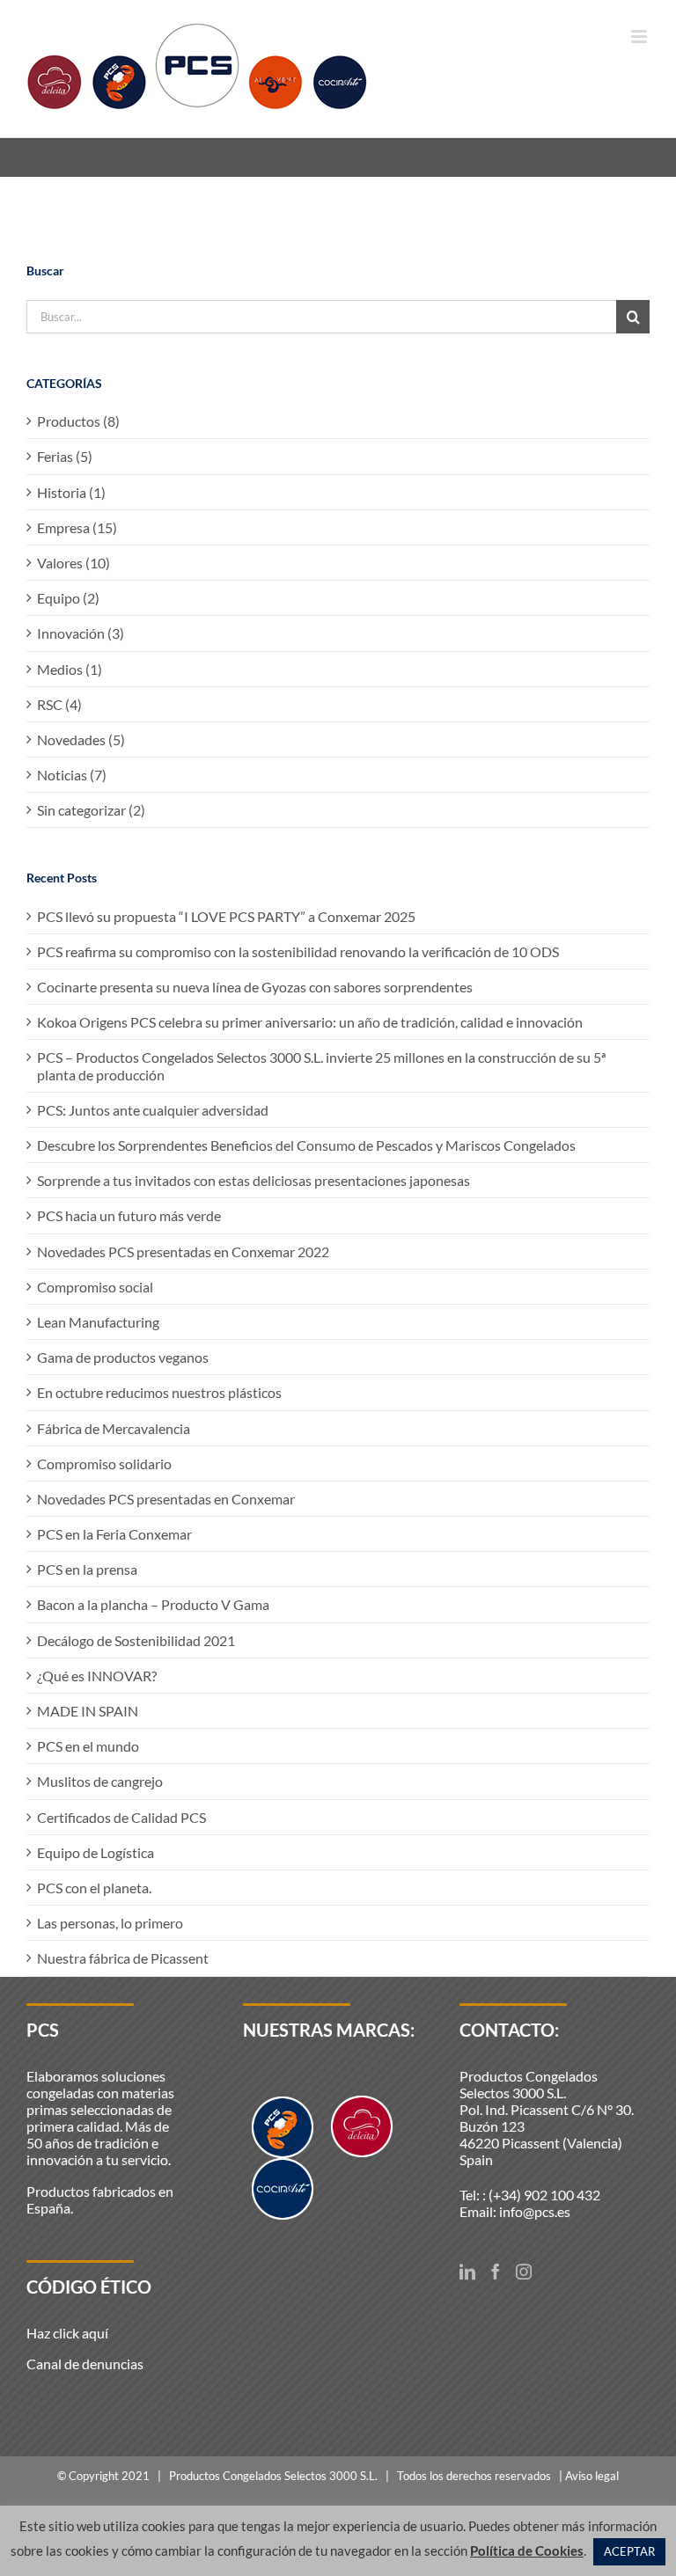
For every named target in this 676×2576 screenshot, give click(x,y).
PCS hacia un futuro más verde (129, 1215)
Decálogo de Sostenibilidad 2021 (136, 1640)
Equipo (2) (68, 598)
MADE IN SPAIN (88, 1711)
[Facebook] (496, 2272)
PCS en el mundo (88, 1746)
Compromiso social (95, 1287)
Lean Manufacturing (98, 1322)
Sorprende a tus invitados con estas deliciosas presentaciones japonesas (253, 1180)
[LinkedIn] (467, 2272)
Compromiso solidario (104, 1464)
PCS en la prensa (87, 1569)
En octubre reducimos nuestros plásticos (159, 1392)
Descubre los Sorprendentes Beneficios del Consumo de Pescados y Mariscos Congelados (306, 1145)
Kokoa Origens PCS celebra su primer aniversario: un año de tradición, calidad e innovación (310, 1022)
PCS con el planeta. (94, 1888)
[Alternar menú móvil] (640, 37)
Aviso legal (592, 2476)
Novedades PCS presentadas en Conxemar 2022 (183, 1251)
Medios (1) (70, 669)
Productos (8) (78, 421)
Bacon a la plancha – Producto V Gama (153, 1604)
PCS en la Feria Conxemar (114, 1534)
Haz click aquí (67, 2333)
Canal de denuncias (85, 2364)
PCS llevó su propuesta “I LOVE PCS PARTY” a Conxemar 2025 (226, 916)
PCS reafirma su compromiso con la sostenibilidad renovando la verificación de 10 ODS (298, 951)
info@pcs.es (535, 2211)
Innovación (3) (81, 633)
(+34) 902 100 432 (544, 2195)
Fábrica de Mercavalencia (114, 1428)
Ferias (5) (65, 456)
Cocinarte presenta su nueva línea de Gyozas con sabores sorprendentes (255, 987)
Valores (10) (73, 563)
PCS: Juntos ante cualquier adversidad (153, 1110)
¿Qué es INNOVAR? (97, 1676)
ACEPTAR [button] (629, 2551)
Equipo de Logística (96, 1852)
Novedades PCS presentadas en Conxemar (166, 1499)
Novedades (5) (81, 739)
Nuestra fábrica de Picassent (123, 1958)
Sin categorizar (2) (91, 810)
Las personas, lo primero (110, 1923)
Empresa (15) (77, 527)
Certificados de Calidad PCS (121, 1817)
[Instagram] (524, 2272)
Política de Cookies (527, 2550)
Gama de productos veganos (123, 1357)
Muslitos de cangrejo (100, 1781)
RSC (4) (59, 704)
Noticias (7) (72, 775)
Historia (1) (71, 492)
